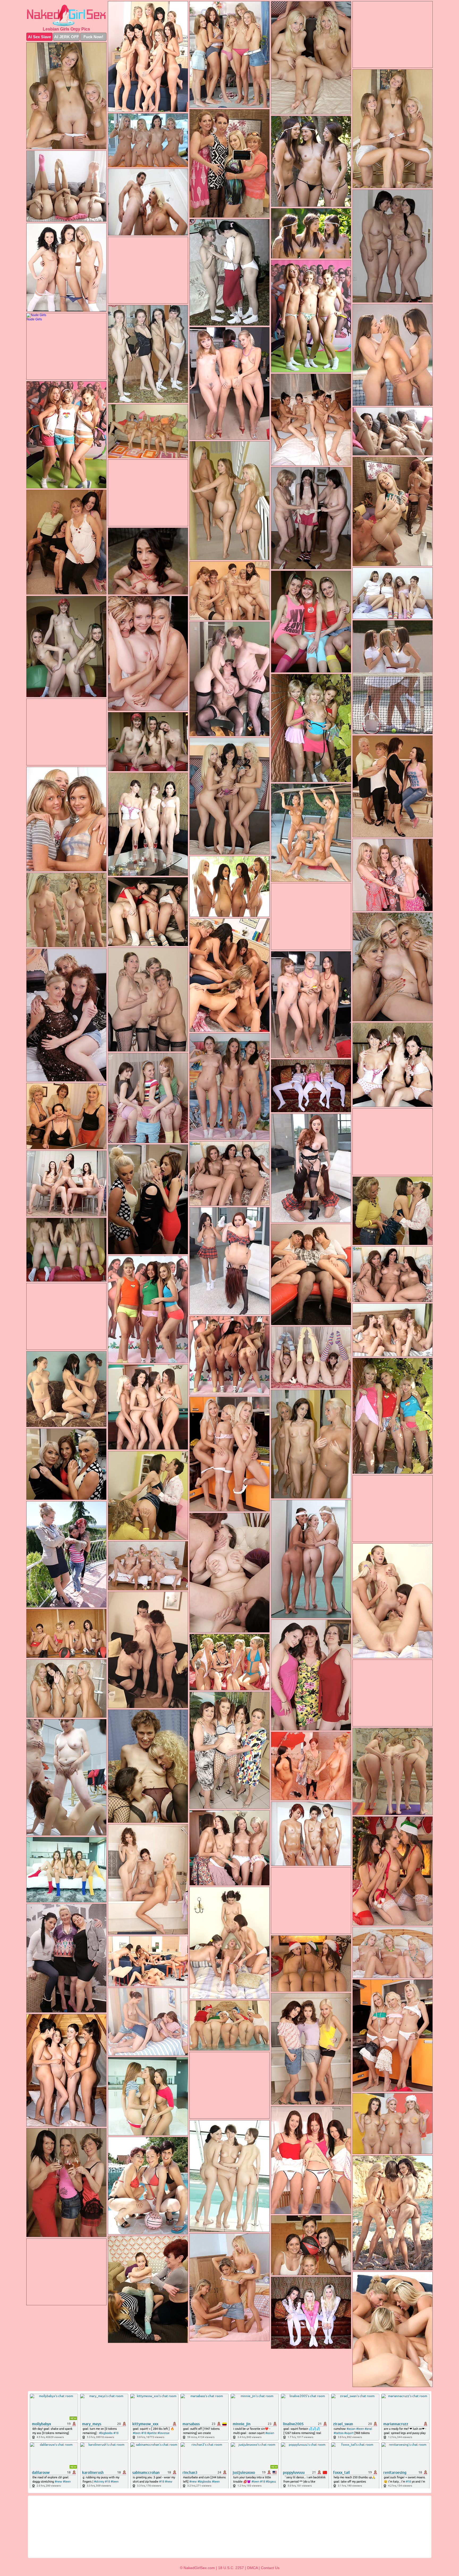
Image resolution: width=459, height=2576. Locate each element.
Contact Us (270, 2568)
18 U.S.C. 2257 (231, 2568)
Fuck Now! (93, 37)
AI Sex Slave (39, 37)
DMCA (252, 2568)
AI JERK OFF (67, 37)
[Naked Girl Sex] (66, 15)
